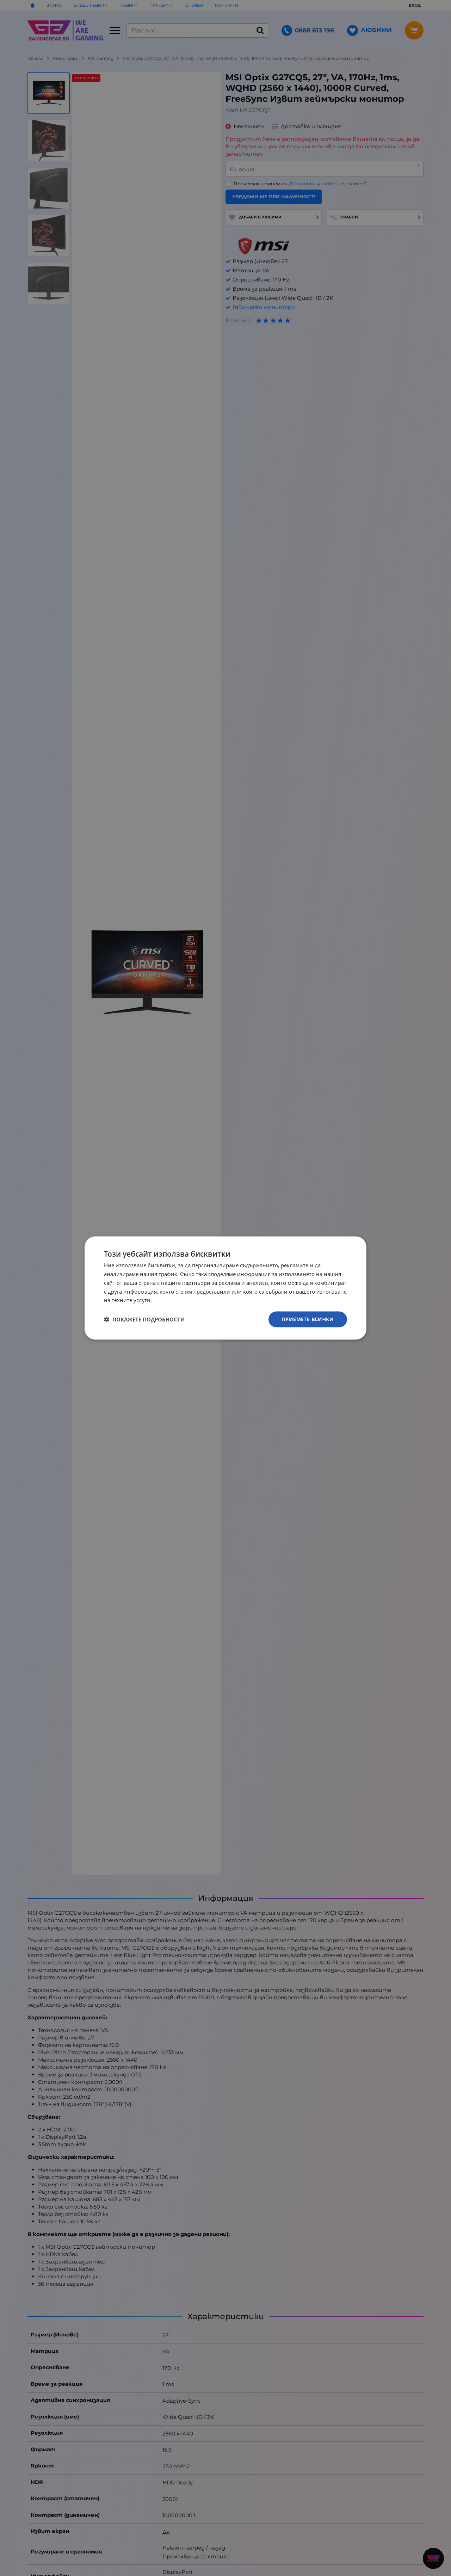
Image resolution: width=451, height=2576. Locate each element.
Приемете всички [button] (308, 1319)
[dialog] (225, 1288)
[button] (144, 1319)
